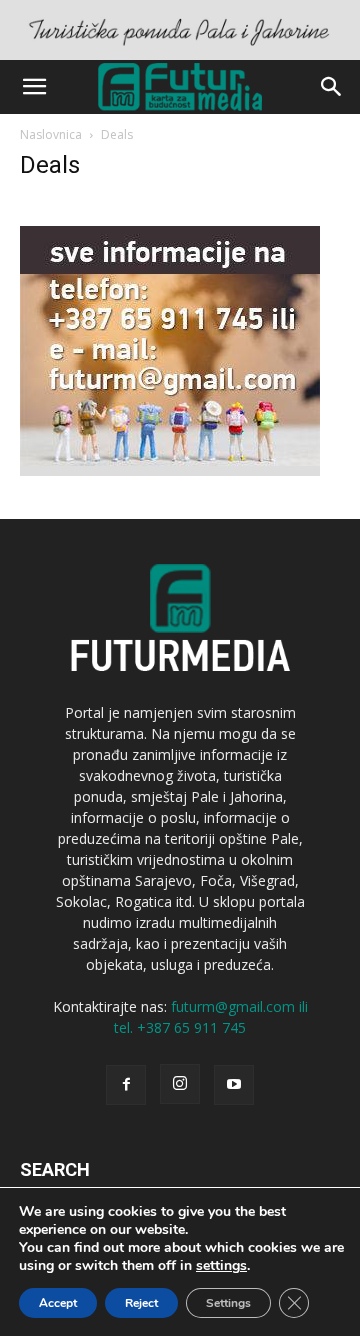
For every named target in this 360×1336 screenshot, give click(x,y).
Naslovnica (51, 134)
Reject (141, 1303)
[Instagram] (180, 1084)
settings (221, 1266)
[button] (34, 87)
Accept (58, 1303)
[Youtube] (234, 1085)
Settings (228, 1303)
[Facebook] (126, 1085)
